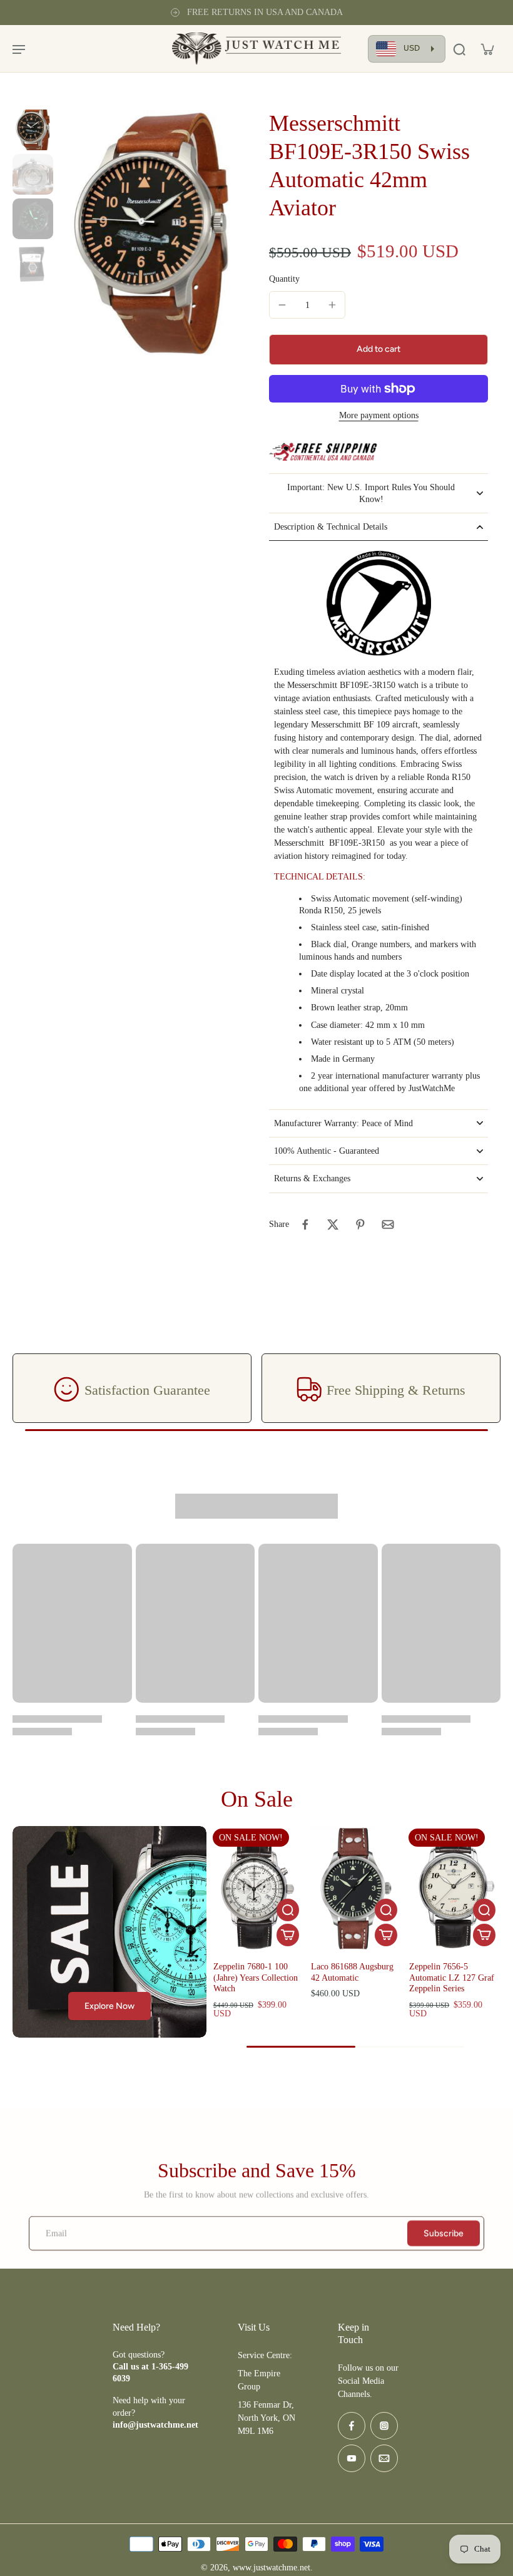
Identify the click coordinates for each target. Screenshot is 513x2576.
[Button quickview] (288, 1910)
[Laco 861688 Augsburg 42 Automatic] (355, 1889)
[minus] (282, 305)
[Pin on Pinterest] (360, 1224)
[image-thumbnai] (33, 130)
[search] (459, 49)
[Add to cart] (288, 1935)
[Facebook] (352, 2426)
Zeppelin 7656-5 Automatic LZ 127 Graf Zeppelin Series (452, 1978)
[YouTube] (352, 2458)
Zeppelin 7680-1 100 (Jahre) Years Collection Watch (256, 1978)
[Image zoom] (151, 233)
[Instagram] (384, 2426)
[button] (378, 350)
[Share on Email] (388, 1224)
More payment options (379, 416)
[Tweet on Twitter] (333, 1224)
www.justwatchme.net (272, 2568)
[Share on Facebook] (305, 1224)
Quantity (284, 279)
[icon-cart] (487, 49)
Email (56, 2233)
